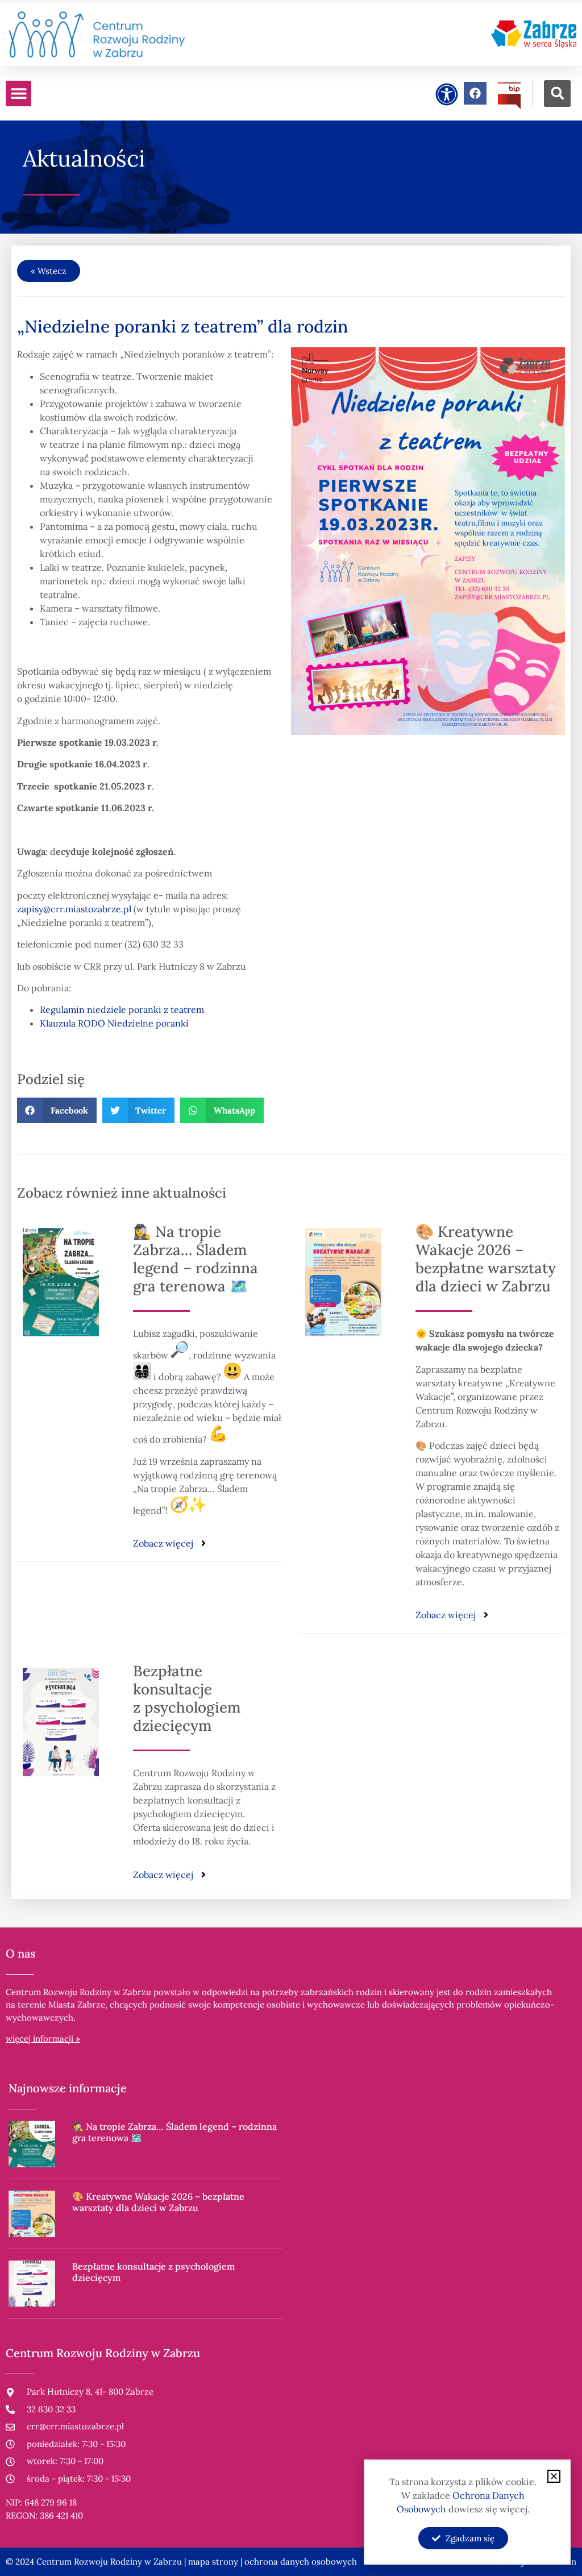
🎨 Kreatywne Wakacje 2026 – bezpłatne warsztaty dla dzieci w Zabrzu (486, 1259)
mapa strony (213, 2562)
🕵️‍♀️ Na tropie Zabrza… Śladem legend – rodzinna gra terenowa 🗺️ (196, 1259)
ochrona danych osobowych (301, 2562)
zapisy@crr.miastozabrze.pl (74, 909)
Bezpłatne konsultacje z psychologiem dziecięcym (187, 1698)
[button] (18, 94)
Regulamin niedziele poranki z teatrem (122, 1009)
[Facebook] (475, 93)
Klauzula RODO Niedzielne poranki (114, 1023)
